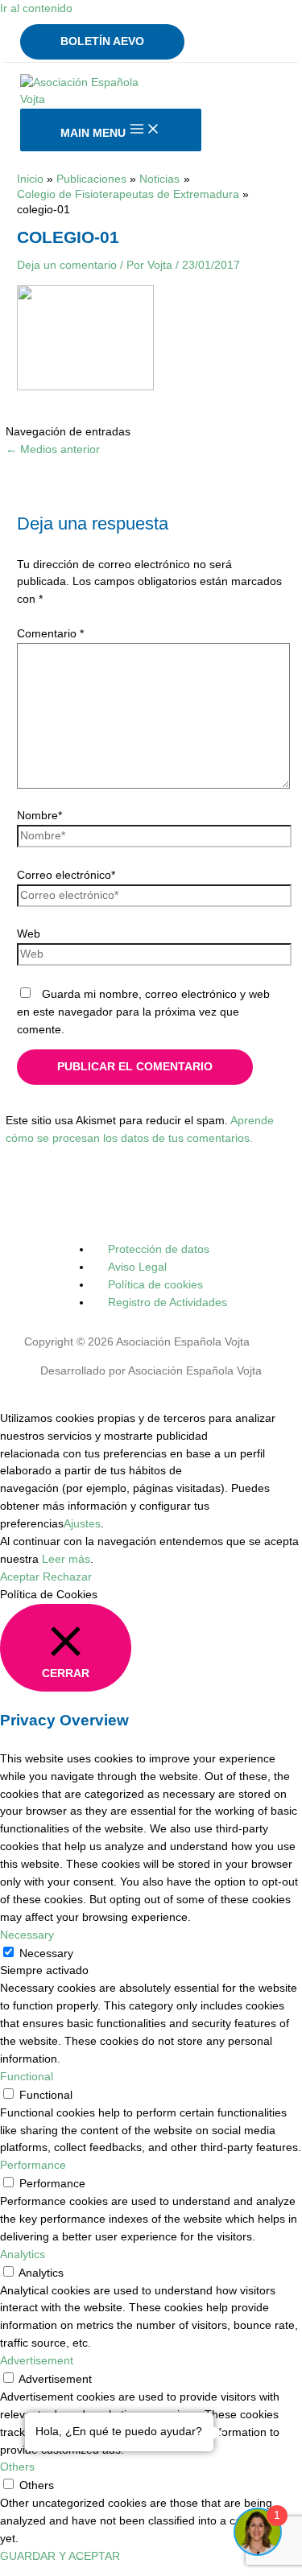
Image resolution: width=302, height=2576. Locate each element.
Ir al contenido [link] (36, 8)
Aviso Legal (137, 1267)
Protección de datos (159, 1249)
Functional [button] (27, 2077)
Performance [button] (33, 2165)
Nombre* (39, 816)
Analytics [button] (23, 2255)
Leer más (66, 1559)
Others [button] (17, 2467)
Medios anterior (53, 449)
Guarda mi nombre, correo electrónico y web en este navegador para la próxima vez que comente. (143, 1012)
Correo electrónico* (66, 875)
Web (29, 934)
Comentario (50, 634)
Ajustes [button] (82, 1524)
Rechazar (67, 1577)
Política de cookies (155, 1285)
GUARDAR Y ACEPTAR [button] (60, 2556)
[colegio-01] (85, 387)
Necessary (46, 1954)
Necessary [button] (27, 1935)
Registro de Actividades (168, 1302)
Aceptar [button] (20, 1577)
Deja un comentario (67, 265)
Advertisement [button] (37, 2361)
